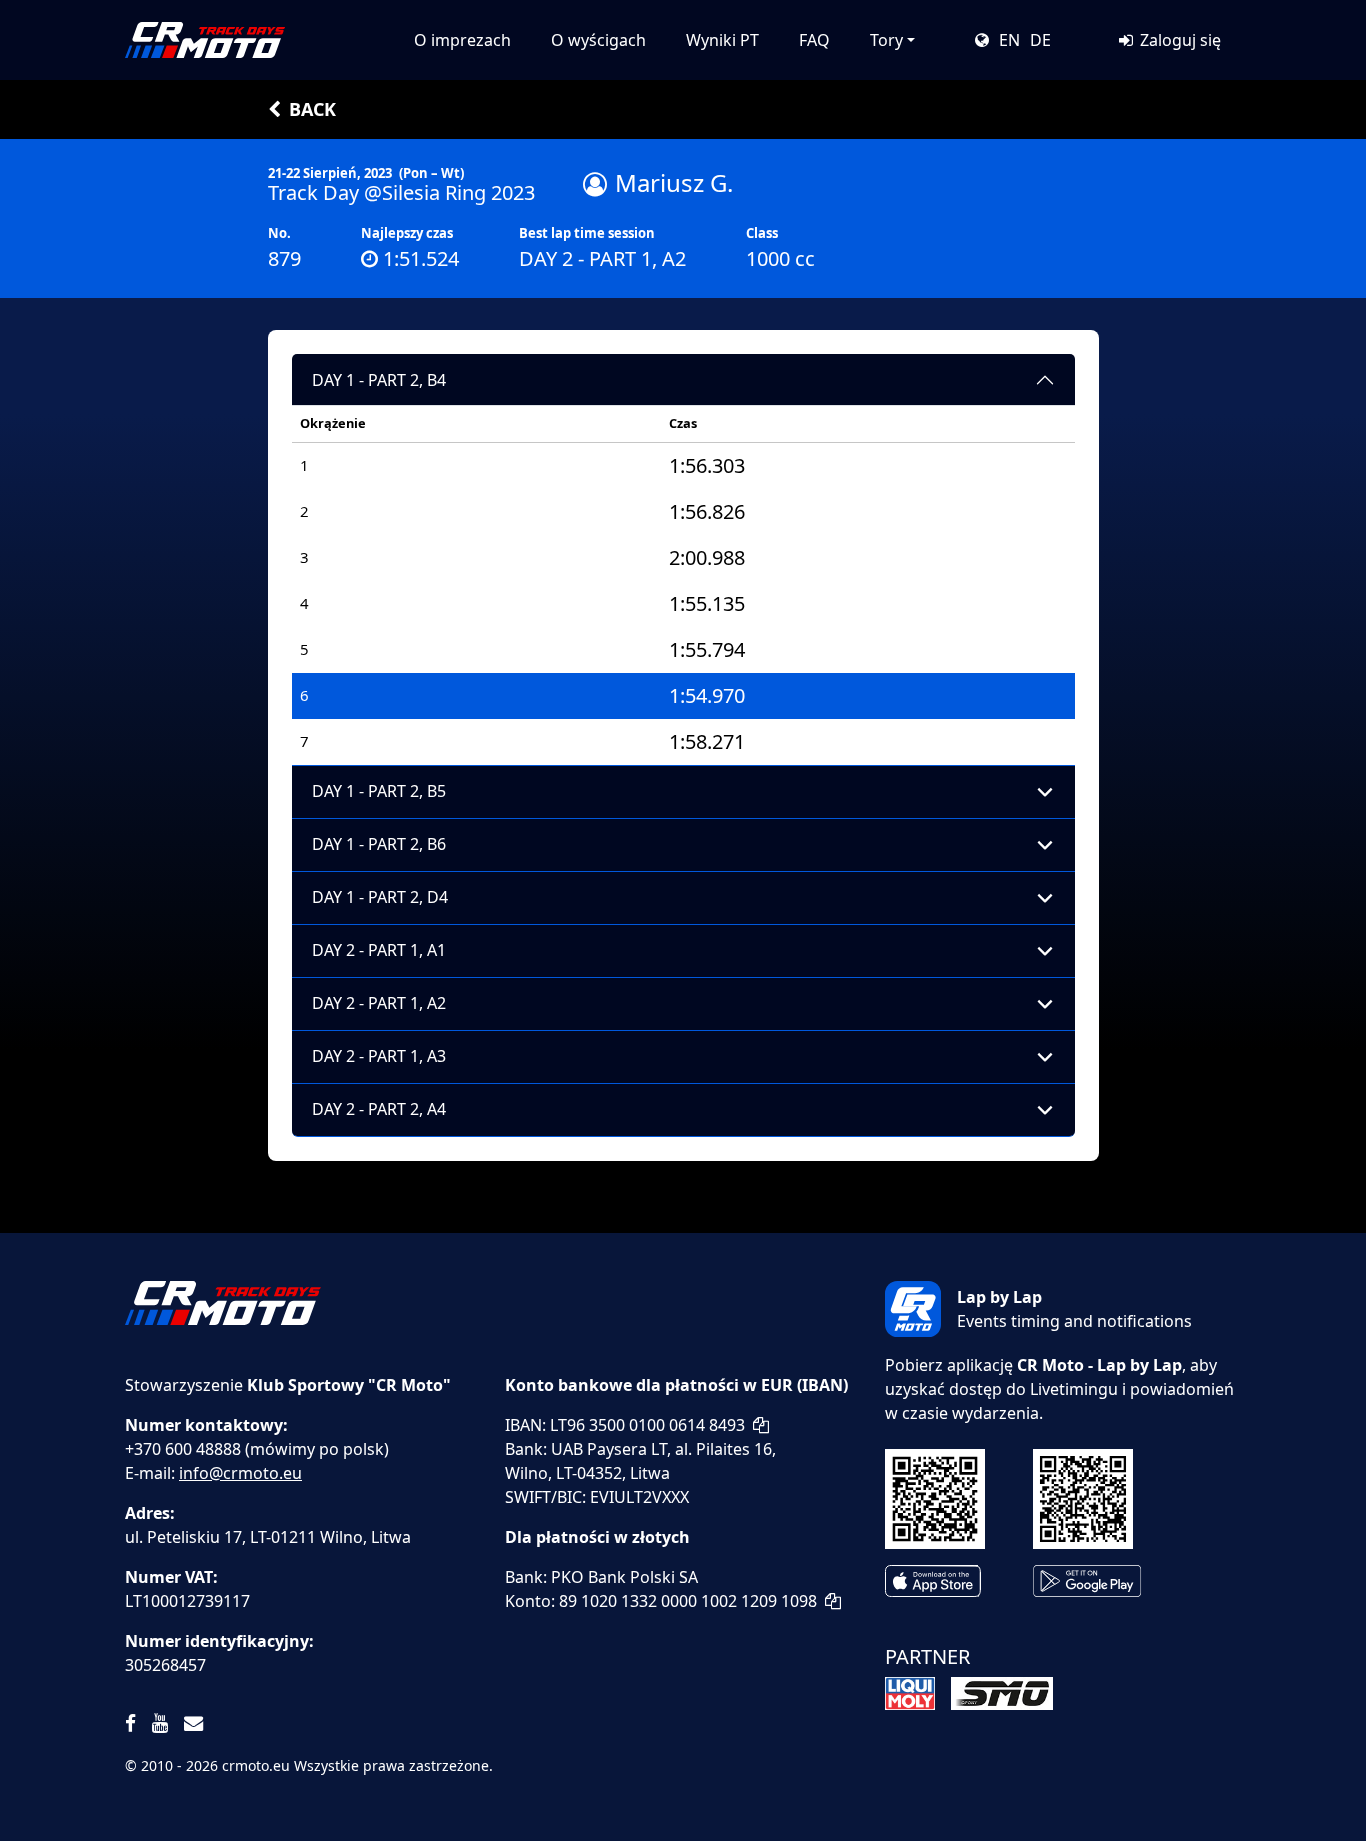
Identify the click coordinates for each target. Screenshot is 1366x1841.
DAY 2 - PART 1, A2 (379, 1003)
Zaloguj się (1178, 40)
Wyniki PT (722, 40)
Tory (886, 40)
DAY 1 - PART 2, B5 (379, 791)
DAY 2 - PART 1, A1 (379, 950)
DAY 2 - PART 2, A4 (379, 1109)
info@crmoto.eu (240, 1473)
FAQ (814, 40)
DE (1040, 40)
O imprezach (462, 40)
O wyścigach (598, 40)
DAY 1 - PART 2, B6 (379, 844)
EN (1009, 40)
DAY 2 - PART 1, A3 (379, 1056)
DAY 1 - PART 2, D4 (380, 897)
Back (312, 109)
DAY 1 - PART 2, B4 (379, 380)
